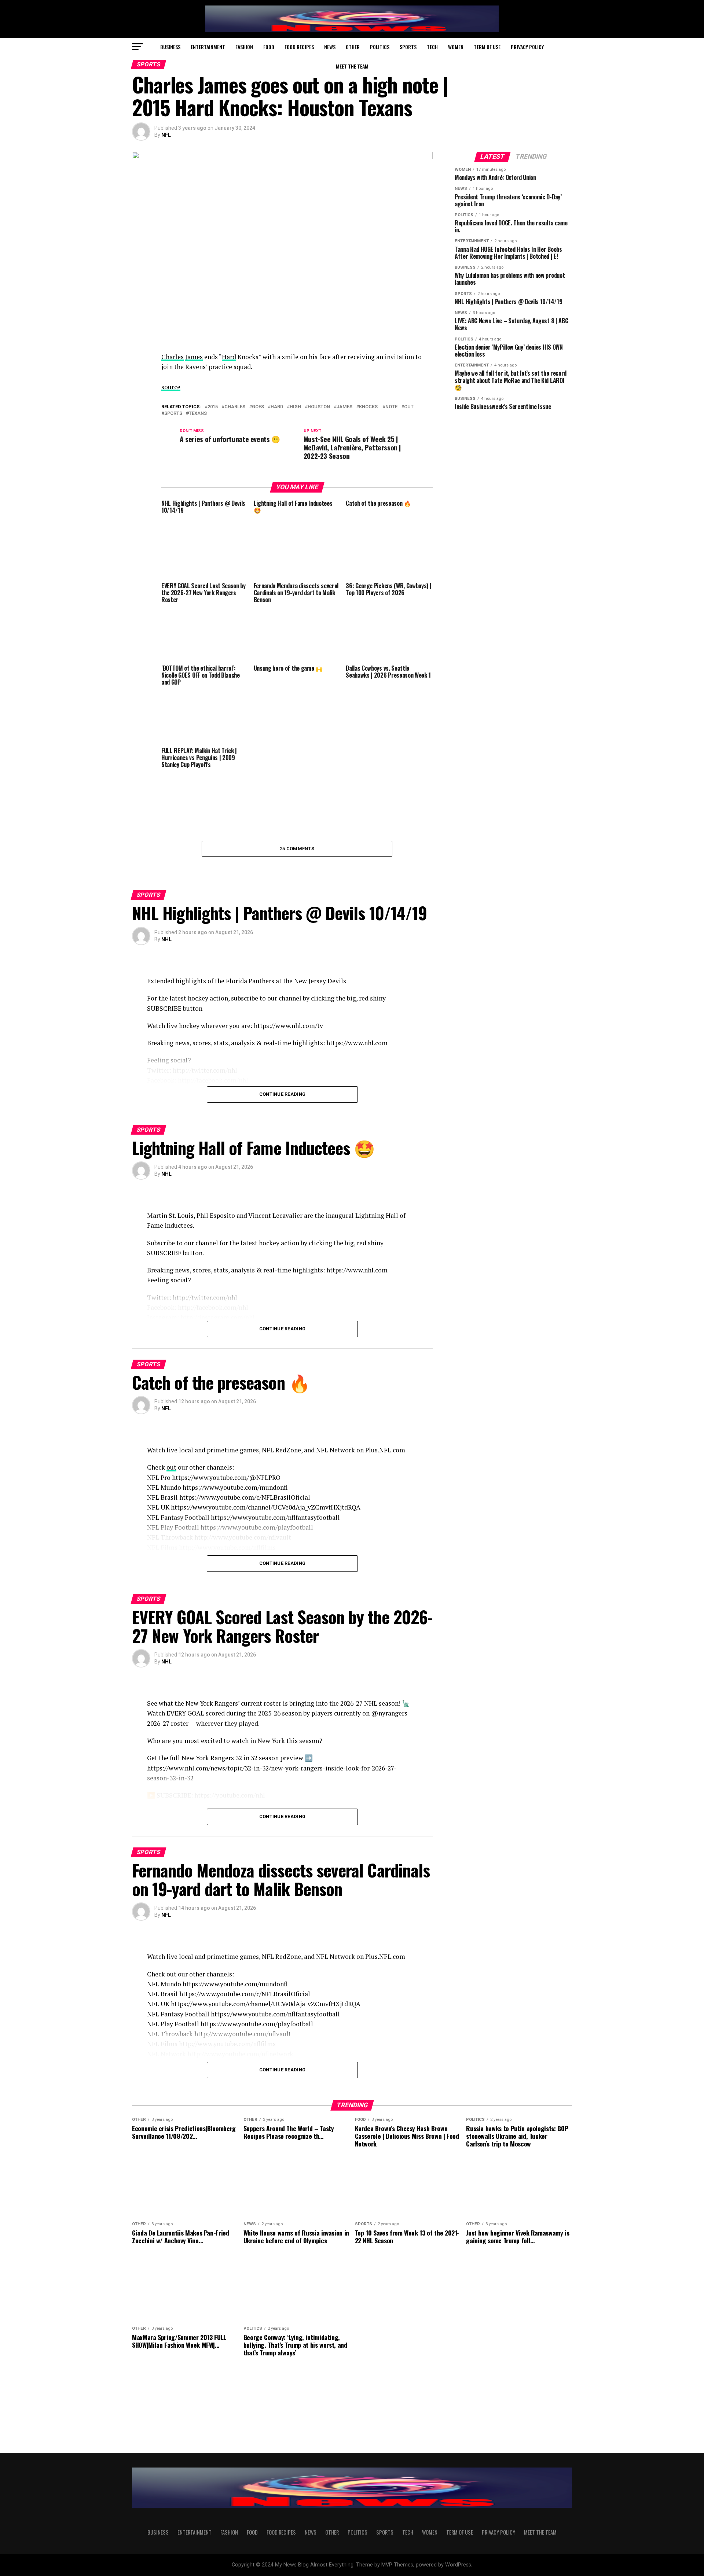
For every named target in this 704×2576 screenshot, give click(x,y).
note (391, 407)
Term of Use (487, 47)
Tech (432, 47)
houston (319, 407)
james (344, 407)
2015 (213, 407)
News (330, 47)
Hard (229, 357)
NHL (166, 939)
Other (353, 47)
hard (277, 407)
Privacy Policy (527, 47)
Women (456, 47)
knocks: (369, 407)
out (409, 407)
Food (269, 47)
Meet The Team (352, 66)
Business (170, 47)
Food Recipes (299, 47)
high (295, 407)
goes (258, 407)
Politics (380, 47)
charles (235, 407)
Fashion (244, 47)
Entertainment (208, 47)
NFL (166, 135)
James (194, 357)
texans (198, 414)
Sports (408, 47)
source (171, 387)
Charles (173, 357)
